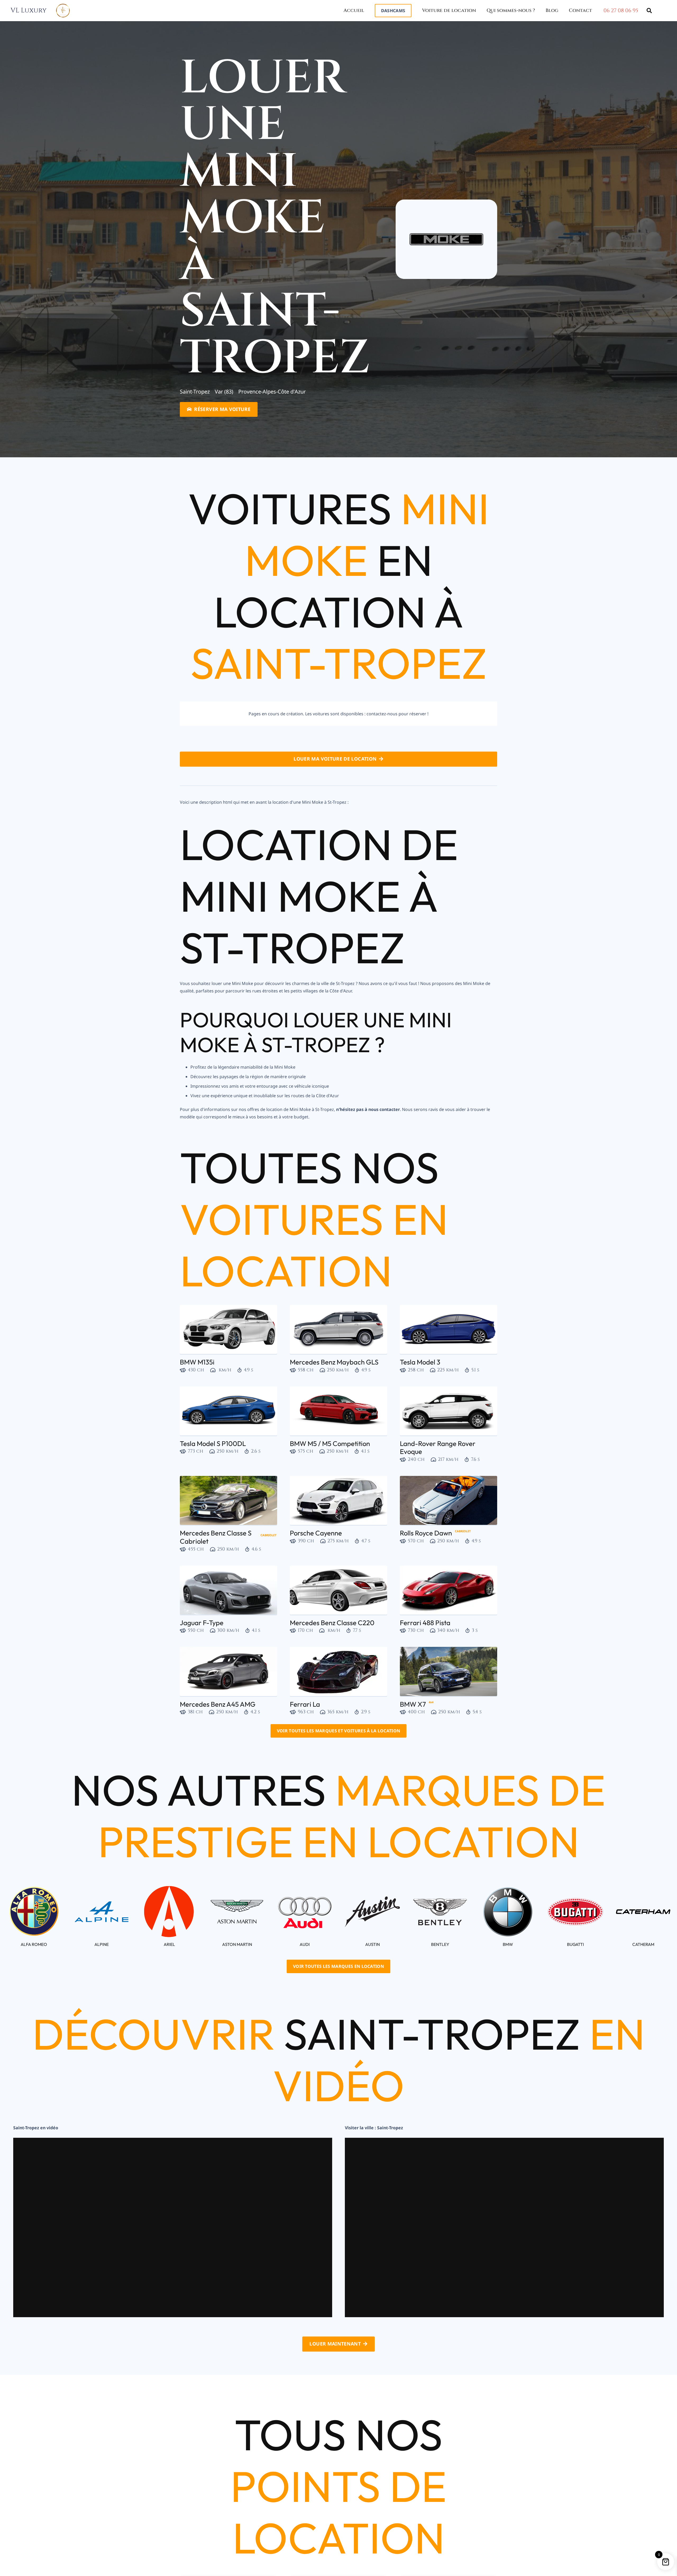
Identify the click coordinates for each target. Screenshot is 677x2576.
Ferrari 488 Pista (425, 1623)
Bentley (440, 1944)
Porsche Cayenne (316, 1533)
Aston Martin (237, 1944)
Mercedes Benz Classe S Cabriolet (216, 1537)
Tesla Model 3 (420, 1362)
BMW (508, 1944)
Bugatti (575, 1944)
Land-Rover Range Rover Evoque (438, 1448)
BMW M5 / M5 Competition (330, 1443)
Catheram (643, 1944)
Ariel (169, 1944)
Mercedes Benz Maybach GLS (334, 1362)
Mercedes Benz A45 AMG (218, 1704)
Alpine (102, 1944)
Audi (305, 1944)
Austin (372, 1944)
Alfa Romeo (34, 1944)
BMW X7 (413, 1704)
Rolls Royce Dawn (426, 1533)
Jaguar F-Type (202, 1623)
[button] (405, 10)
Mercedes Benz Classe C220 (332, 1623)
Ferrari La (305, 1704)
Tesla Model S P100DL (213, 1443)
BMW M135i (197, 1362)
